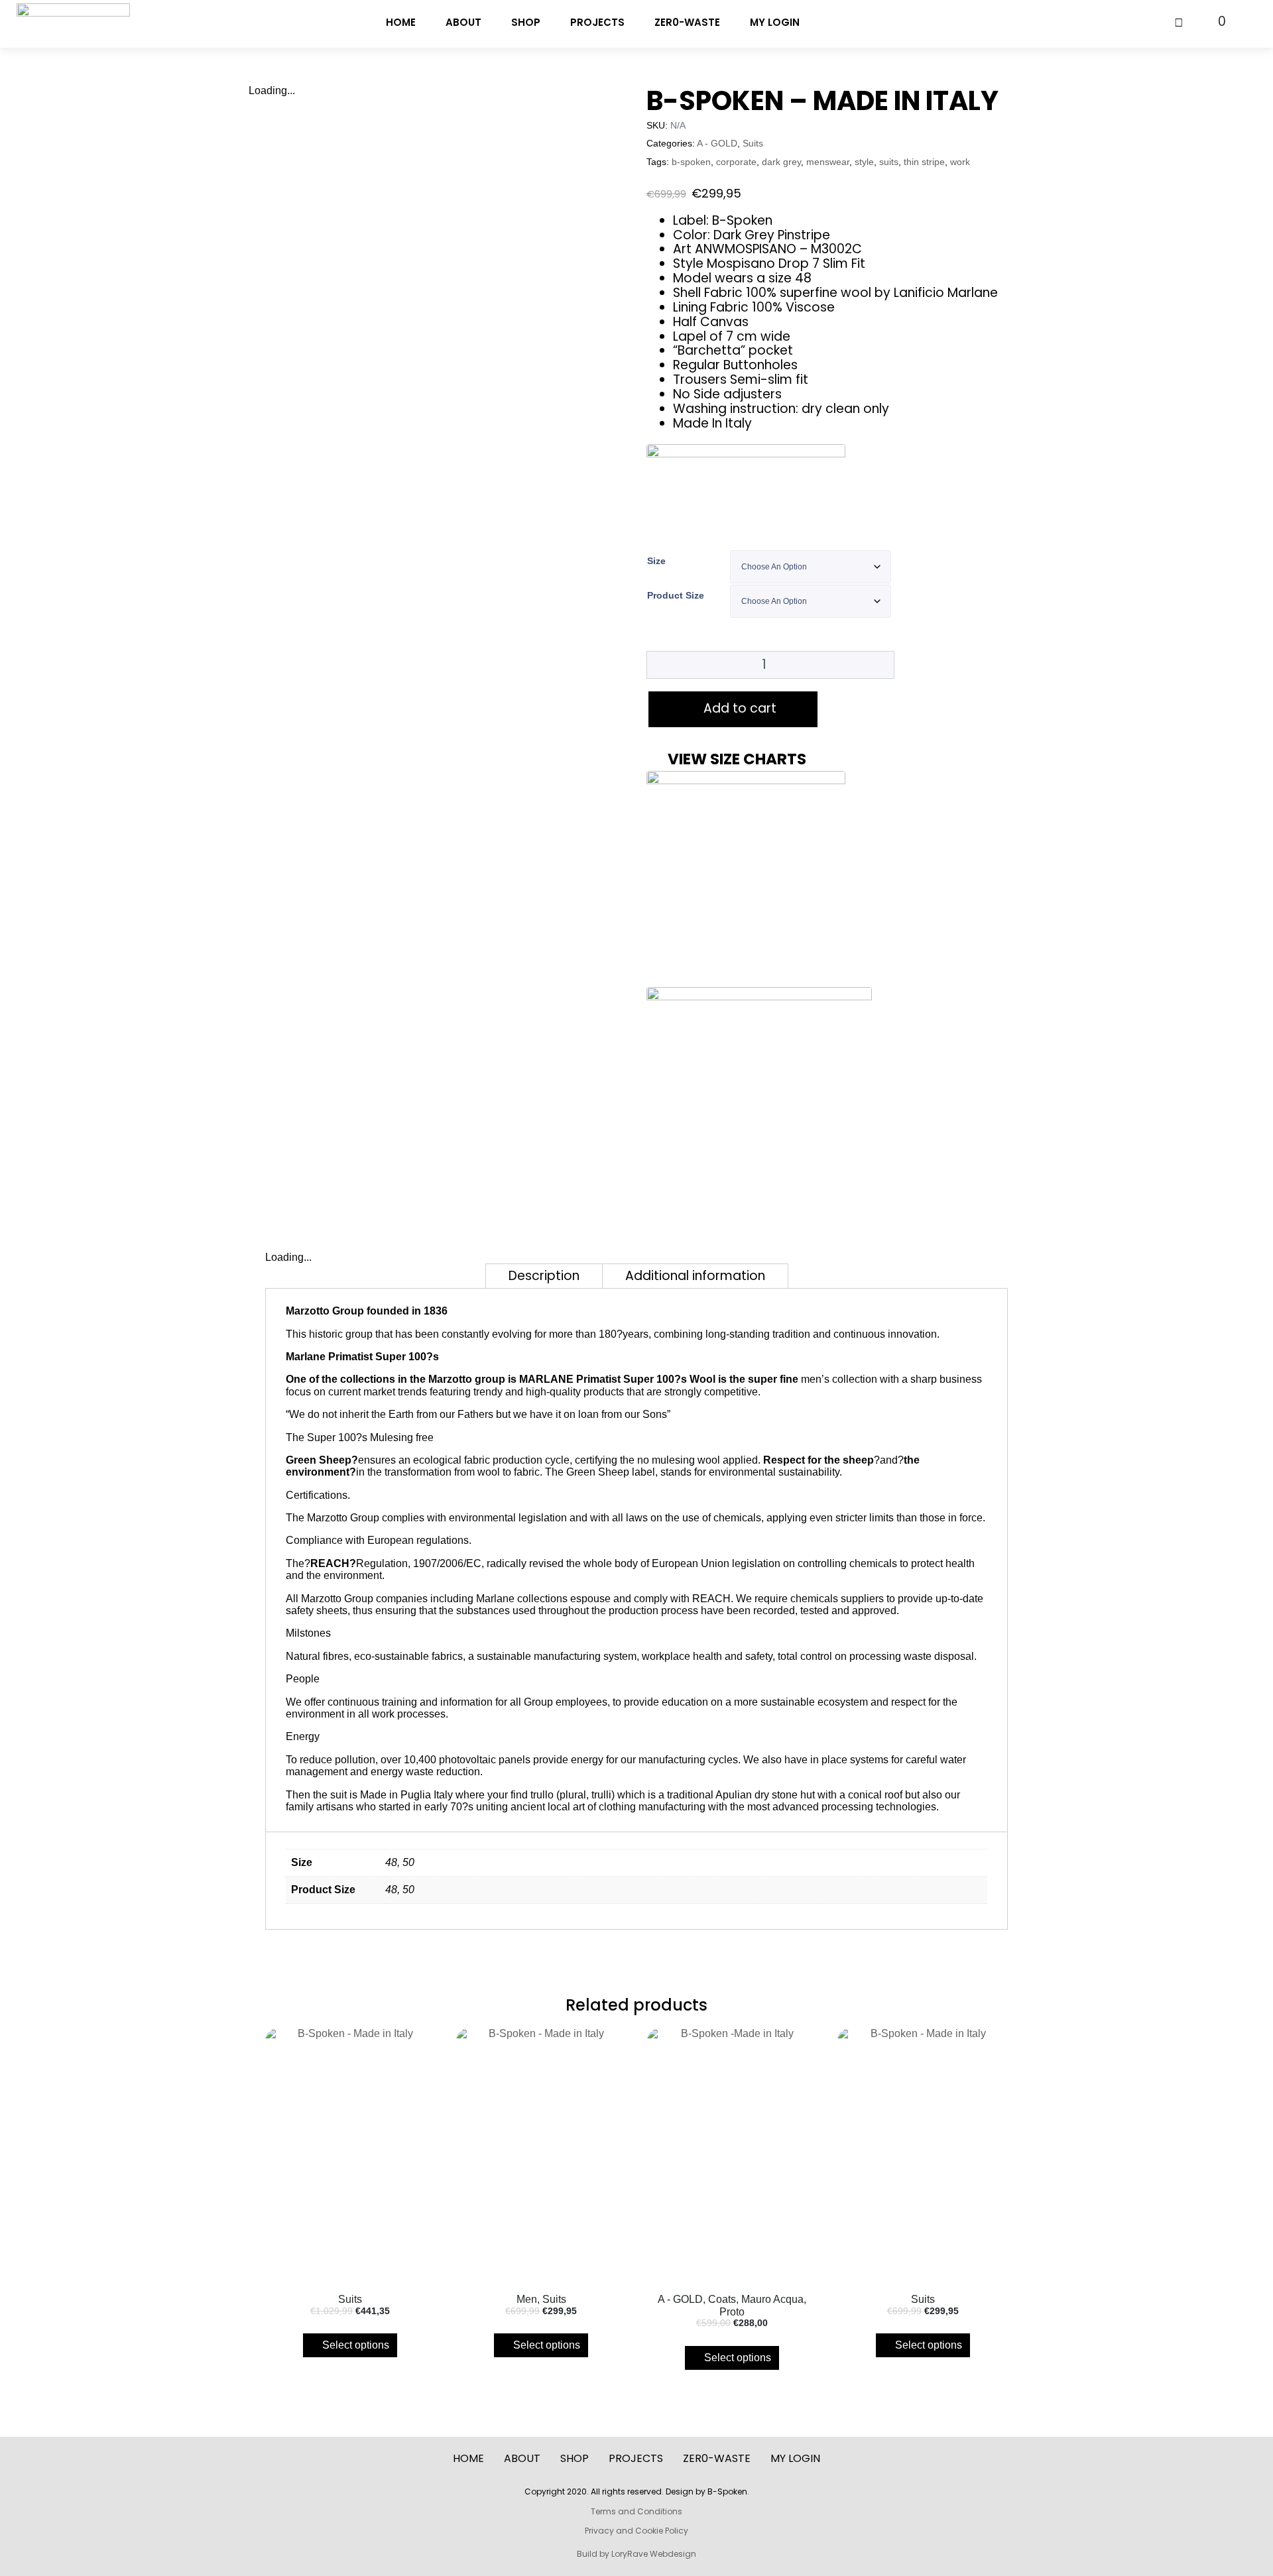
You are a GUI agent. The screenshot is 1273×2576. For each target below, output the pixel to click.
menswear (828, 162)
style (864, 162)
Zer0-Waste (687, 22)
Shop (526, 22)
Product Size (676, 595)
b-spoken (691, 162)
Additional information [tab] (695, 1276)
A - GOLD (717, 144)
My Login (775, 22)
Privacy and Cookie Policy (636, 2531)
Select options (356, 2345)
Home (401, 22)
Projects (597, 22)
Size (656, 561)
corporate (736, 162)
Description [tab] (544, 1276)
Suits (753, 144)
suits (889, 162)
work (960, 162)
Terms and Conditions (636, 2511)
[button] (835, 759)
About (463, 22)
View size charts (737, 759)
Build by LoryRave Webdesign (636, 2554)
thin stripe (924, 162)
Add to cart (740, 708)
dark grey (781, 162)
